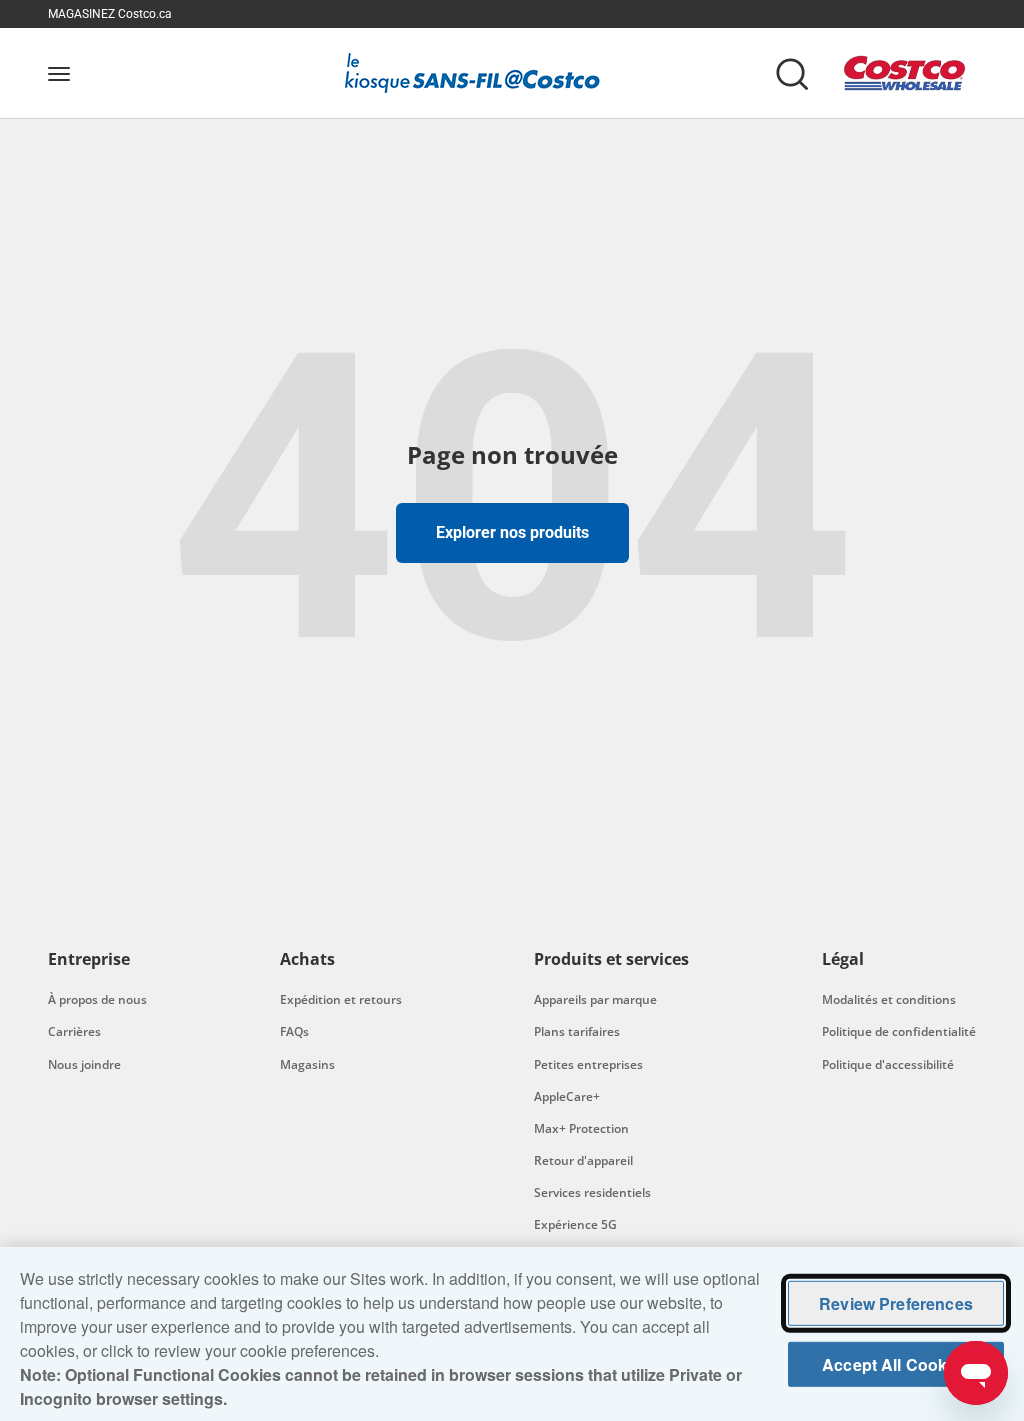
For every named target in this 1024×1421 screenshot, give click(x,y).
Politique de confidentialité (899, 1031)
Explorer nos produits (512, 532)
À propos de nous (97, 999)
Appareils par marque (595, 999)
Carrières (74, 1031)
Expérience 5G (575, 1224)
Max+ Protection (581, 1128)
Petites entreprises (588, 1064)
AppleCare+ (567, 1096)
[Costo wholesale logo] (904, 73)
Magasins (307, 1064)
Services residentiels (592, 1192)
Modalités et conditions (889, 999)
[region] (512, 1334)
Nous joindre (84, 1064)
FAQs (294, 1031)
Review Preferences (896, 1303)
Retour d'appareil (583, 1160)
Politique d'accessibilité (888, 1064)
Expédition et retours (341, 999)
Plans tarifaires (577, 1031)
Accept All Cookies (896, 1364)
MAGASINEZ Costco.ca (110, 14)
